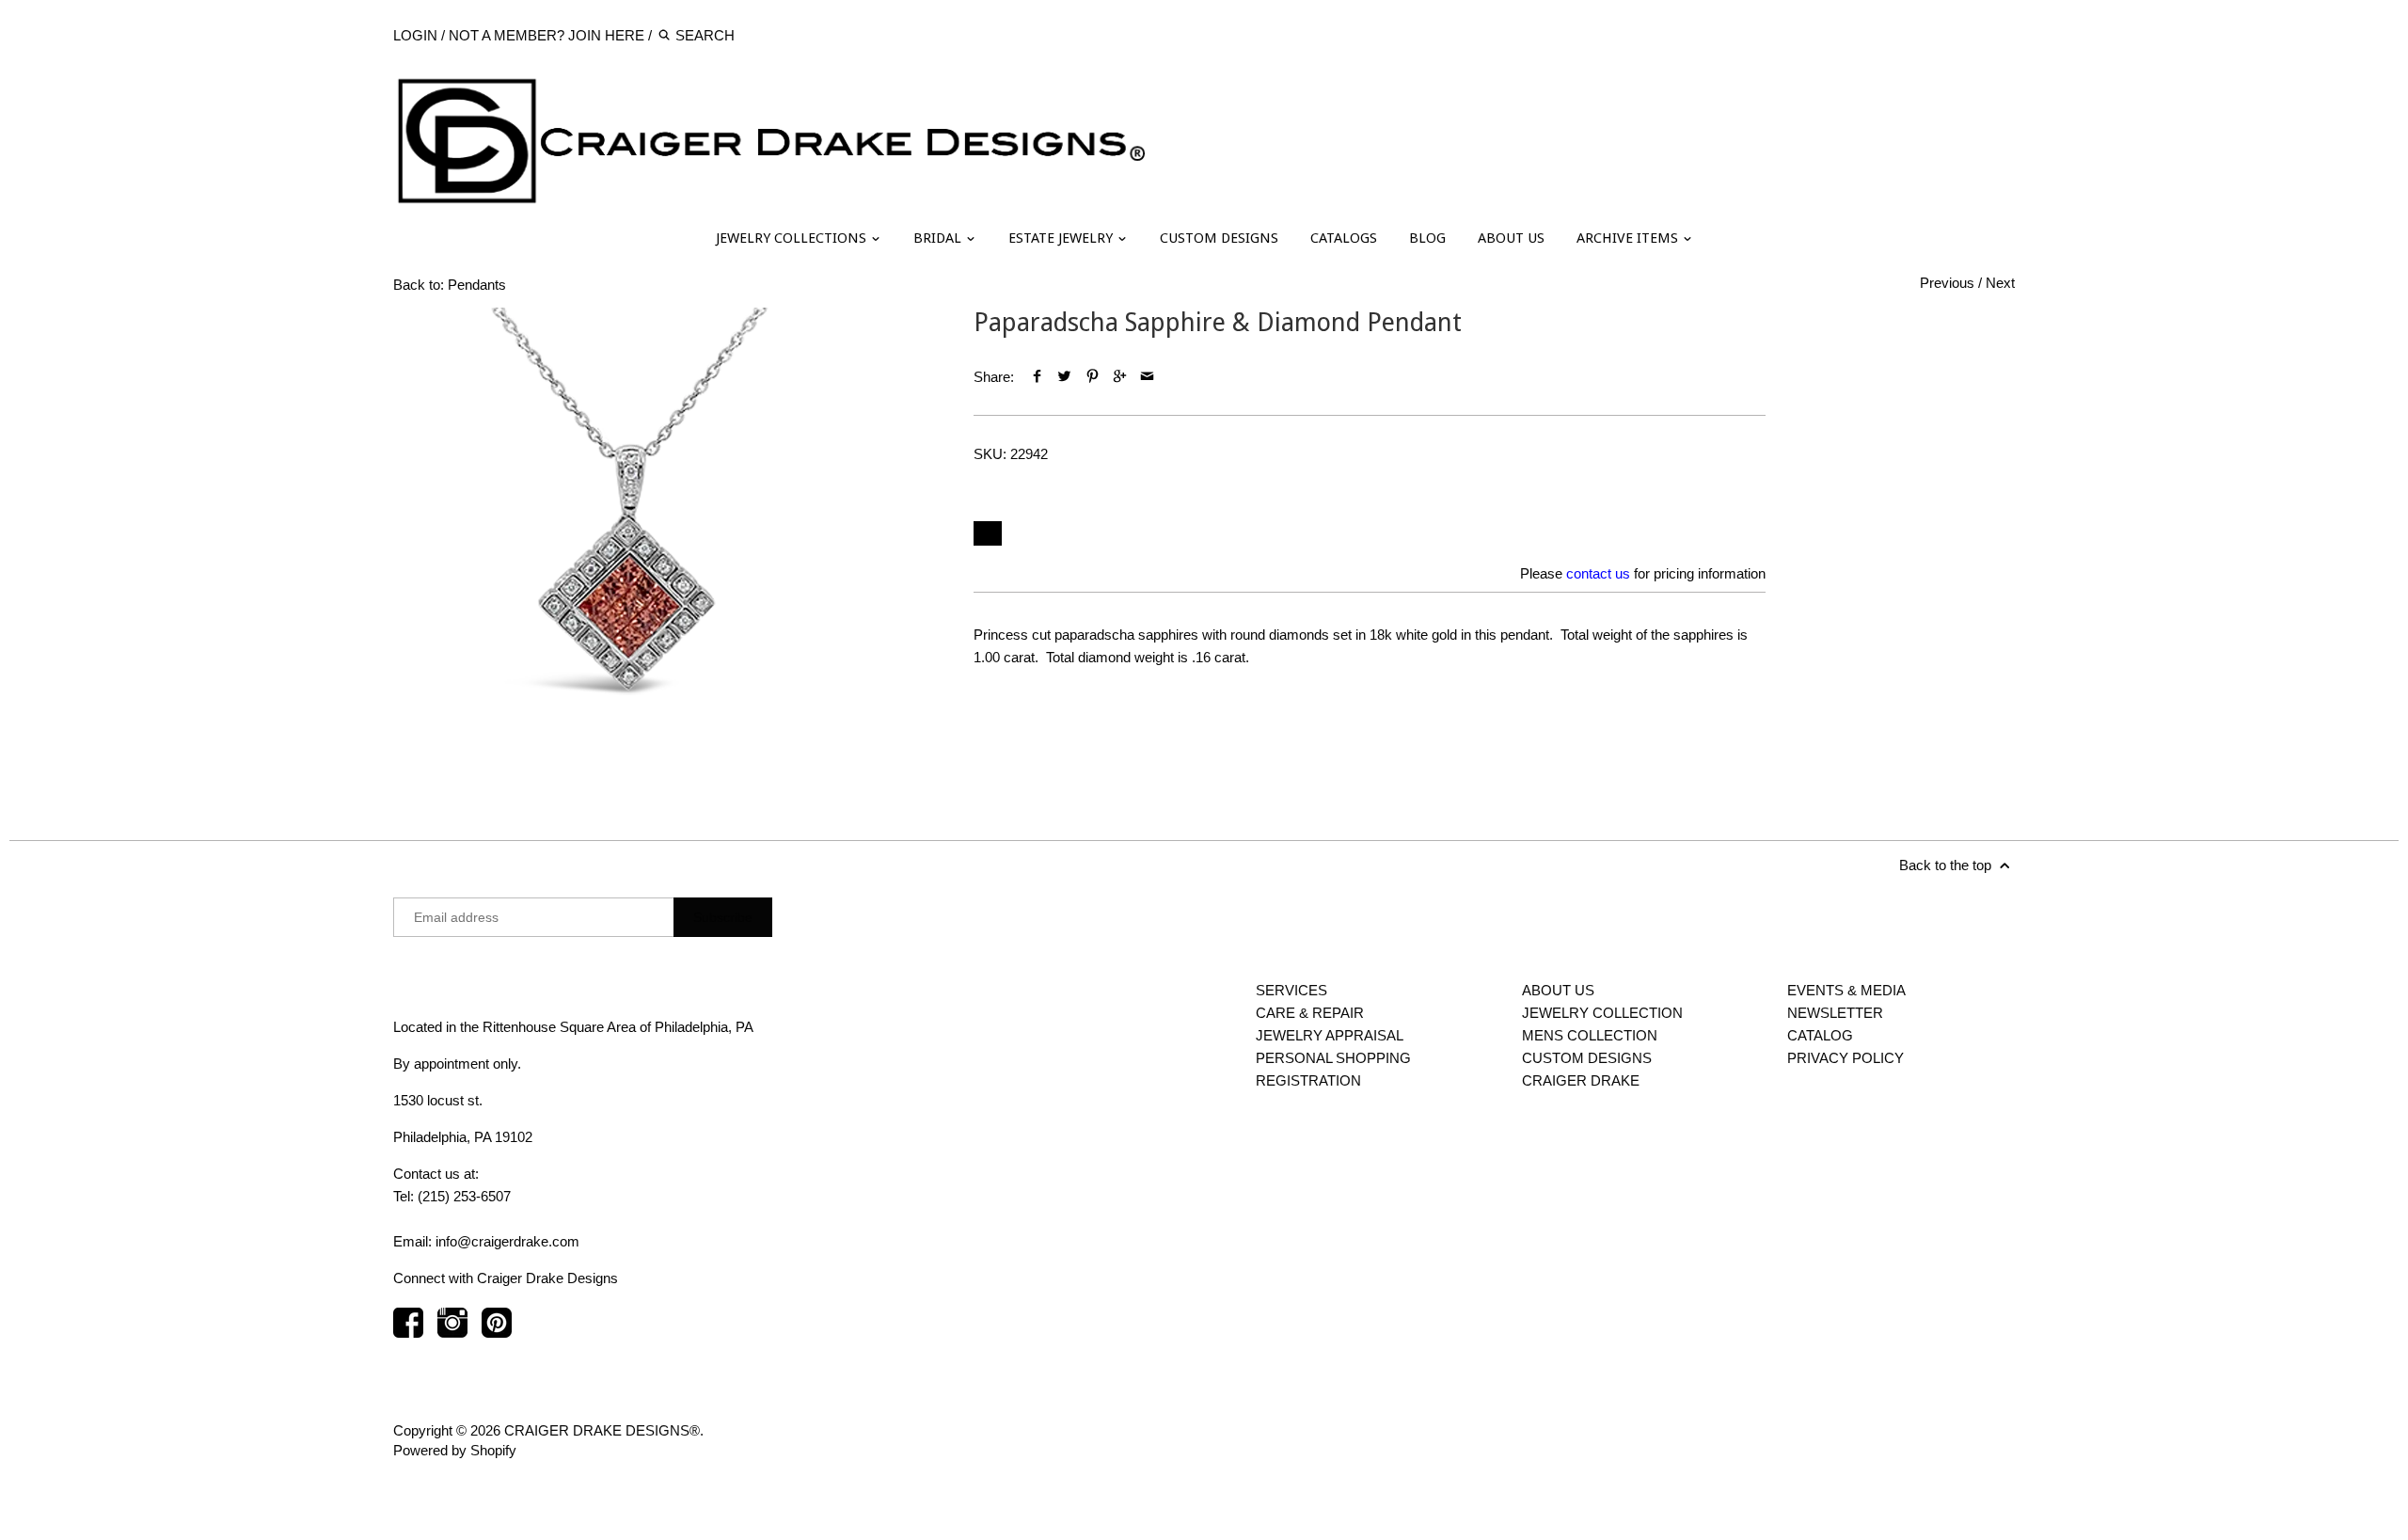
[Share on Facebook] (1037, 377)
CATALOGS (1344, 238)
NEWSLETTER (1835, 1013)
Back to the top (1947, 865)
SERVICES (1291, 990)
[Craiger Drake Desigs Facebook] (408, 1332)
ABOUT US (1511, 238)
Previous (1947, 283)
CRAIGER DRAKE (1581, 1080)
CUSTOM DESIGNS (1219, 238)
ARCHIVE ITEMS (1629, 238)
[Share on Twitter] (1064, 377)
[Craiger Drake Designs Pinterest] (497, 1332)
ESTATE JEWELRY (1062, 238)
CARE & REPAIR (1310, 1013)
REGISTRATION (1308, 1080)
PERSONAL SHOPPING (1333, 1058)
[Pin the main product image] (1092, 377)
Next (2000, 283)
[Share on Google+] (1120, 377)
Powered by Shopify (455, 1450)
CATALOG (1820, 1035)
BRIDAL (939, 238)
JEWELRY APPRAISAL (1330, 1035)
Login (415, 35)
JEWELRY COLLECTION (1602, 1013)
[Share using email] (1147, 377)
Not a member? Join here (547, 35)
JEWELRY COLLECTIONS (793, 238)
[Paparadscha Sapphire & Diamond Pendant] (628, 543)
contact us (1598, 573)
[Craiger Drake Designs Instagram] (452, 1332)
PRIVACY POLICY (1846, 1058)
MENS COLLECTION (1590, 1035)
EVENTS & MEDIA (1846, 990)
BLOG (1427, 238)
